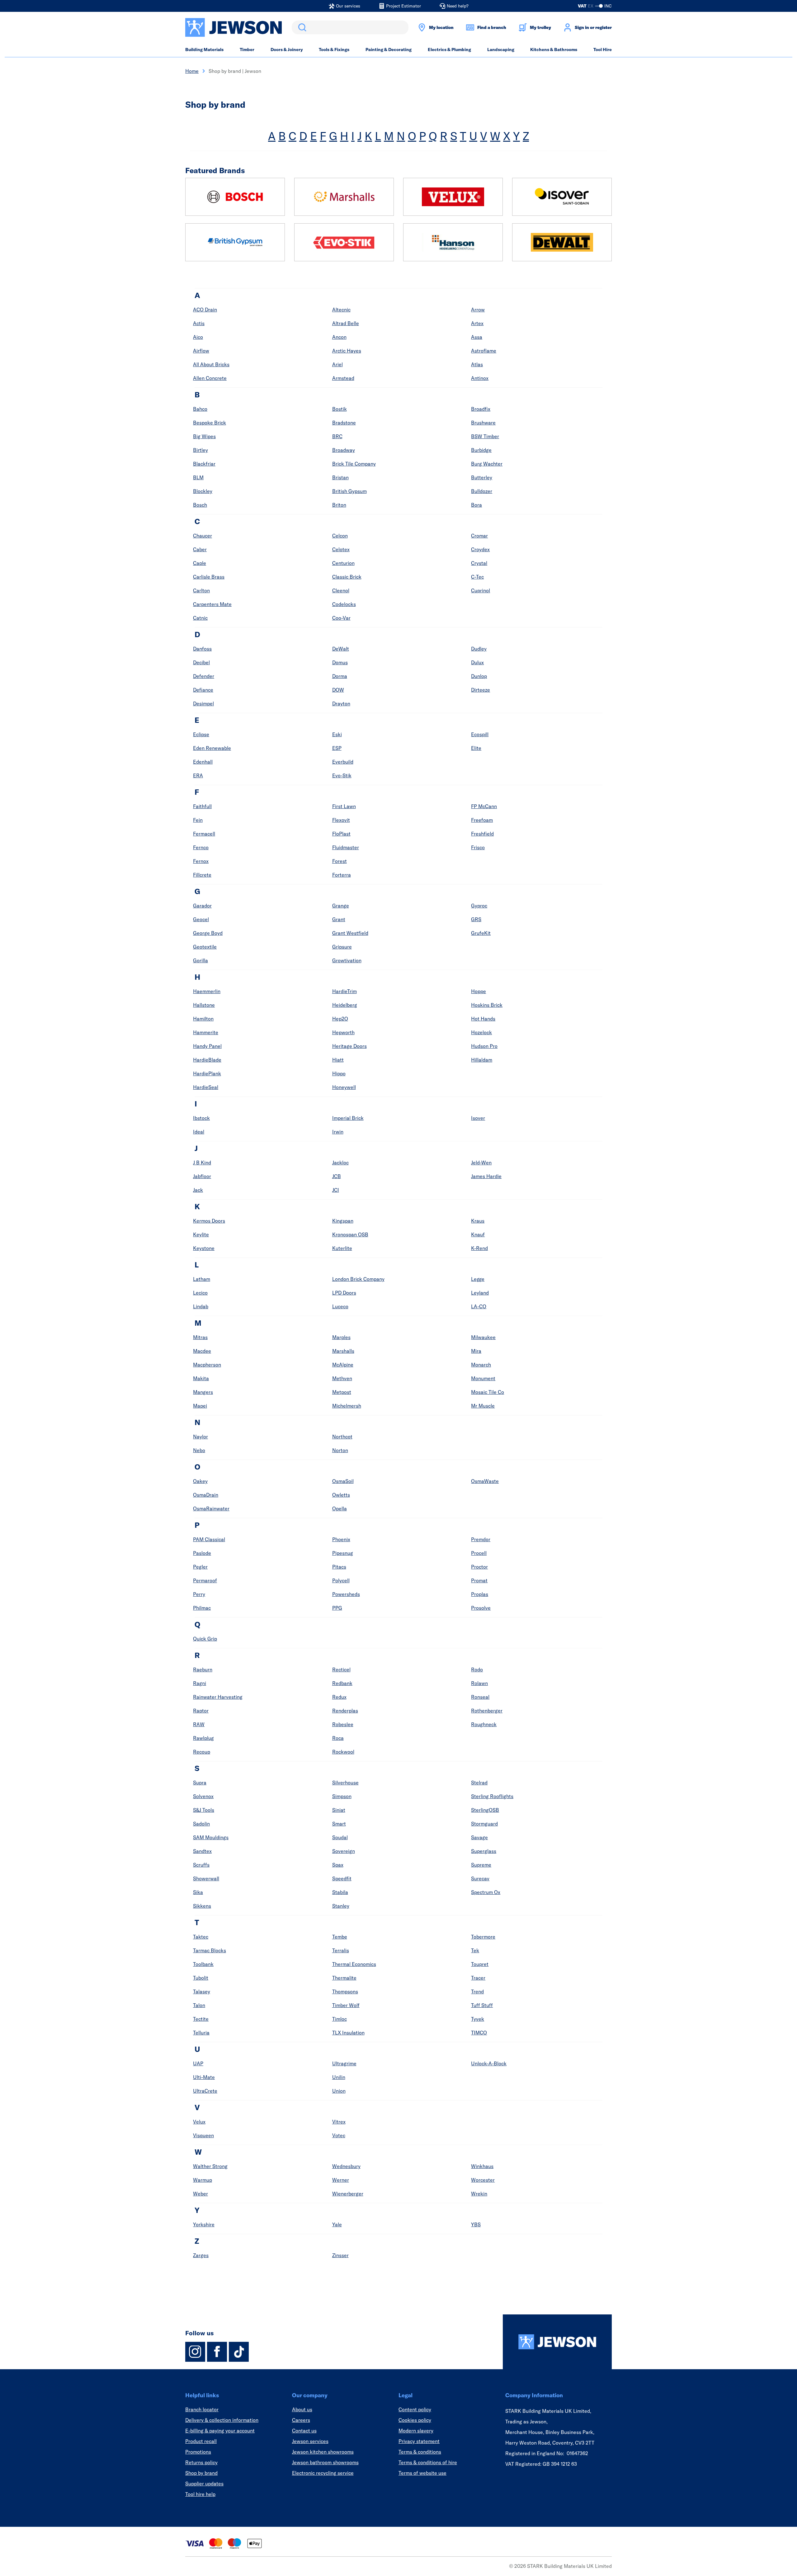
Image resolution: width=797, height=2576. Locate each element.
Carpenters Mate (212, 604)
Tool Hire (603, 50)
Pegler (200, 1567)
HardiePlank (207, 1073)
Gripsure (342, 947)
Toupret (480, 1964)
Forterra (342, 875)
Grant (339, 919)
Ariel (337, 364)
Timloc (340, 2019)
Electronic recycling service (323, 2473)
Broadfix (481, 409)
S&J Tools (204, 1810)
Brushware (483, 423)
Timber (247, 50)
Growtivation (347, 960)
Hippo (339, 1073)
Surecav (480, 1878)
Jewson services (310, 2441)
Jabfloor (202, 1176)
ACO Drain (205, 310)
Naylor (200, 1437)
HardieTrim (344, 991)
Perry (199, 1594)
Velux (199, 2122)
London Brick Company (358, 1279)
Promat (479, 1580)
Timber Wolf (346, 2005)
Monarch (481, 1365)
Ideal (199, 1132)
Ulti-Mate (204, 2077)
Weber (200, 2194)
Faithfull (202, 806)
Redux (339, 1697)
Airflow (201, 351)
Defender (204, 676)
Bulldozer (482, 491)
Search (301, 27)
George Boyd (208, 933)
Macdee (202, 1351)
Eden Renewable (212, 748)
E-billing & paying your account (220, 2431)
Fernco (201, 847)
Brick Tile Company (354, 464)
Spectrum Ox (486, 1892)
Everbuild (343, 762)
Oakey (200, 1481)
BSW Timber (485, 436)
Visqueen (203, 2135)
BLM (198, 477)
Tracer (478, 1978)
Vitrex (339, 2122)
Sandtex (202, 1851)
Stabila (340, 1892)
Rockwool (343, 1752)
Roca (338, 1738)
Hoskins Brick (487, 1005)
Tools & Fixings (334, 50)
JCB (337, 1176)
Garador (202, 906)
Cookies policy (415, 2420)
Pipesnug (343, 1553)
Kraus (478, 1221)
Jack (198, 1190)
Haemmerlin (207, 991)
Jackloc (340, 1163)
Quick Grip (205, 1639)
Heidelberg (345, 1005)
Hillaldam (482, 1060)
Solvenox (203, 1796)
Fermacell (204, 834)
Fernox (201, 861)
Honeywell (344, 1087)
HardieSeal (206, 1087)
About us (302, 2409)
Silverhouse (345, 1783)
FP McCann (484, 806)
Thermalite (344, 1978)
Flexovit (341, 820)
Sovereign (344, 1851)
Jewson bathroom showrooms (325, 2462)
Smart (339, 1824)
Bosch (200, 505)
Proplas (480, 1594)
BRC (337, 436)
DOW (338, 690)
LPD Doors (344, 1293)
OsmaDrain (206, 1495)
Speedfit (342, 1878)
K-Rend (479, 1248)
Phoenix (341, 1539)
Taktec (201, 1937)
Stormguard (484, 1824)
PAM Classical (209, 1539)
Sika (198, 1892)
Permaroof (205, 1580)
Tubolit (201, 1978)
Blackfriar (204, 464)
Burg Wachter (487, 464)
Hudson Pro (484, 1046)
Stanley (341, 1906)
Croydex (480, 549)
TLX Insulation (348, 2033)
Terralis (341, 1950)
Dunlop (479, 676)
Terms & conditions (420, 2452)
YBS (476, 2224)
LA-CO (479, 1306)
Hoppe (479, 991)
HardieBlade (207, 1060)
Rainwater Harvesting (218, 1697)
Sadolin (201, 1824)
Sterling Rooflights (492, 1796)
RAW (199, 1724)
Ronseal (480, 1697)
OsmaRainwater (211, 1508)
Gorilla (200, 960)
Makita (201, 1378)
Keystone (204, 1248)
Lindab (201, 1306)
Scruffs (201, 1865)
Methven (342, 1378)
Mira (476, 1351)
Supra (200, 1783)
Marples (341, 1337)
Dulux (477, 662)
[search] (350, 27)
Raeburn (203, 1669)
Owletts (341, 1495)
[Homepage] (557, 2342)
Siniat (339, 1810)
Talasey (202, 1991)
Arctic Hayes (347, 351)
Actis (199, 323)
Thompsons (345, 1991)
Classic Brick (347, 577)
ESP (337, 748)
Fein (198, 820)
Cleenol (341, 590)
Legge (478, 1279)
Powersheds (346, 1594)
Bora (476, 505)
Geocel (201, 919)
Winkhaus (482, 2166)
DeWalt (341, 649)
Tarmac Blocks (210, 1950)
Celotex (341, 549)
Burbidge (481, 450)
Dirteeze (481, 690)
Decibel (201, 662)
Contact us (304, 2431)
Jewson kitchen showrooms (323, 2452)
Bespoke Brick (210, 423)
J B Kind (202, 1163)
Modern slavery (416, 2431)
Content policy (415, 2409)
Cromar (479, 536)
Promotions (198, 2452)
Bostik (340, 409)
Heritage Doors (349, 1046)
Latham (202, 1279)
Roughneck (484, 1724)
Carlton (201, 590)
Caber (200, 549)
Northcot (342, 1437)
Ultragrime (344, 2063)
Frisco (478, 847)
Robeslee (343, 1724)
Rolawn (479, 1683)
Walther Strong (210, 2166)
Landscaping (501, 50)
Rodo (477, 1669)
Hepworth (343, 1032)
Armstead (343, 378)
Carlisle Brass (209, 577)
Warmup (203, 2180)
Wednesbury (346, 2166)
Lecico (200, 1293)
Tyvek (478, 2019)
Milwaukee (483, 1337)
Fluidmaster (346, 847)
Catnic (200, 618)
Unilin (339, 2077)
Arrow (478, 310)
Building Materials (204, 50)
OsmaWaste (485, 1481)
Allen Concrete (210, 378)
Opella (340, 1508)
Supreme (481, 1865)
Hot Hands (483, 1019)
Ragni (200, 1683)
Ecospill (480, 734)
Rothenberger (487, 1711)
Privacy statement (419, 2441)
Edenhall (203, 762)
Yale (337, 2224)
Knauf (478, 1234)
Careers (301, 2420)
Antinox (480, 378)
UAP (198, 2063)
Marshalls (343, 1351)
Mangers (203, 1392)
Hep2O (340, 1019)
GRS (476, 919)
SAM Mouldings (211, 1837)
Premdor (481, 1539)
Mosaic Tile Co (488, 1392)
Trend (477, 1991)
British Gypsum (349, 491)
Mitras (200, 1337)
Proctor (479, 1567)
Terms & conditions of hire (428, 2462)
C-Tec (477, 577)
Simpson (342, 1796)
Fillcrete (202, 875)
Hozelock (481, 1032)
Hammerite (206, 1032)
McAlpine (343, 1365)
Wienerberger (348, 2194)
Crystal (479, 563)
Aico (198, 337)
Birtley (200, 450)
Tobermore (483, 1937)
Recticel (341, 1669)
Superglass (484, 1851)
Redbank (342, 1683)
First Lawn (344, 806)
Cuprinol (481, 590)
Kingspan (343, 1221)
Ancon (339, 337)
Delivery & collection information (222, 2420)
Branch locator (202, 2409)
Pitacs (339, 1567)
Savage (479, 1837)
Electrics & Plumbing (449, 50)
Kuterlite (342, 1248)
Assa (477, 337)
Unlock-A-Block (489, 2063)
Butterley (482, 477)
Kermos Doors (209, 1221)
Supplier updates (204, 2484)
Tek (475, 1950)
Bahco (200, 409)
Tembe (340, 1937)
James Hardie (486, 1176)
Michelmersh (347, 1406)
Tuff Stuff (482, 2005)
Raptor (201, 1711)
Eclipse (201, 734)
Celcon (340, 536)
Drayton (341, 703)
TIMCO (479, 2033)
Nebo (199, 1450)
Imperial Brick (348, 1118)
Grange (341, 906)
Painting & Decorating (389, 50)
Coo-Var (341, 618)
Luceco (340, 1306)
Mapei (200, 1406)
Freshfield (482, 834)
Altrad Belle (346, 323)
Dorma (340, 676)
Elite (476, 748)
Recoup (202, 1752)
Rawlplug (203, 1738)
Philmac (202, 1608)
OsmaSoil (343, 1481)
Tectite (201, 2019)
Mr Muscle (483, 1406)
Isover (478, 1118)
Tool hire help (200, 2494)
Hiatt (338, 1060)
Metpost (342, 1392)
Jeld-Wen (481, 1163)
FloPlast (341, 834)
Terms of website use (422, 2473)
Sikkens (202, 1906)
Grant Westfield (350, 933)
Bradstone (344, 423)
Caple (200, 563)
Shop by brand (201, 2473)
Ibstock (201, 1118)
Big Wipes (204, 436)
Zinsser (340, 2255)
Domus (340, 662)
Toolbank (203, 1964)
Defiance (203, 690)
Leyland (480, 1293)
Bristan (340, 477)
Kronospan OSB (350, 1234)
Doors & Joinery (287, 50)
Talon (199, 2005)
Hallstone (204, 1005)
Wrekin (479, 2194)
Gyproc (479, 906)
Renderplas (345, 1711)
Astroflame (484, 351)
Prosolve (481, 1608)
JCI (336, 1190)
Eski (337, 734)
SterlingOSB (485, 1810)
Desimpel (203, 703)
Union (339, 2091)
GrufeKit (481, 933)
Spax (338, 1865)
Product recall (201, 2441)
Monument (483, 1378)
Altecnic (341, 310)
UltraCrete (205, 2091)
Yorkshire (204, 2224)
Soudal (340, 1837)
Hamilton (203, 1019)
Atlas (477, 364)
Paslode (202, 1553)
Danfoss (202, 649)
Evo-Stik (342, 775)
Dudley (479, 649)
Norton (340, 1450)
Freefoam (482, 820)
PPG (337, 1608)
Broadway (344, 450)
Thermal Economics (354, 1964)
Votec (339, 2135)
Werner (341, 2180)
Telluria (201, 2033)
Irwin (338, 1132)
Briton (339, 505)
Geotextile (205, 947)
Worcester (483, 2180)
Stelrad (479, 1783)
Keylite (201, 1234)
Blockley (203, 491)
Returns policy (201, 2462)
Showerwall (206, 1878)
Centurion (343, 563)
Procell (479, 1553)
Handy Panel (207, 1046)
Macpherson (207, 1365)
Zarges (201, 2255)
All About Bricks (211, 364)
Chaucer (203, 536)
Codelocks (344, 604)
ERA (198, 775)
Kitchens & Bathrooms (554, 50)
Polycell (341, 1580)
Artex (477, 323)
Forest (340, 861)
